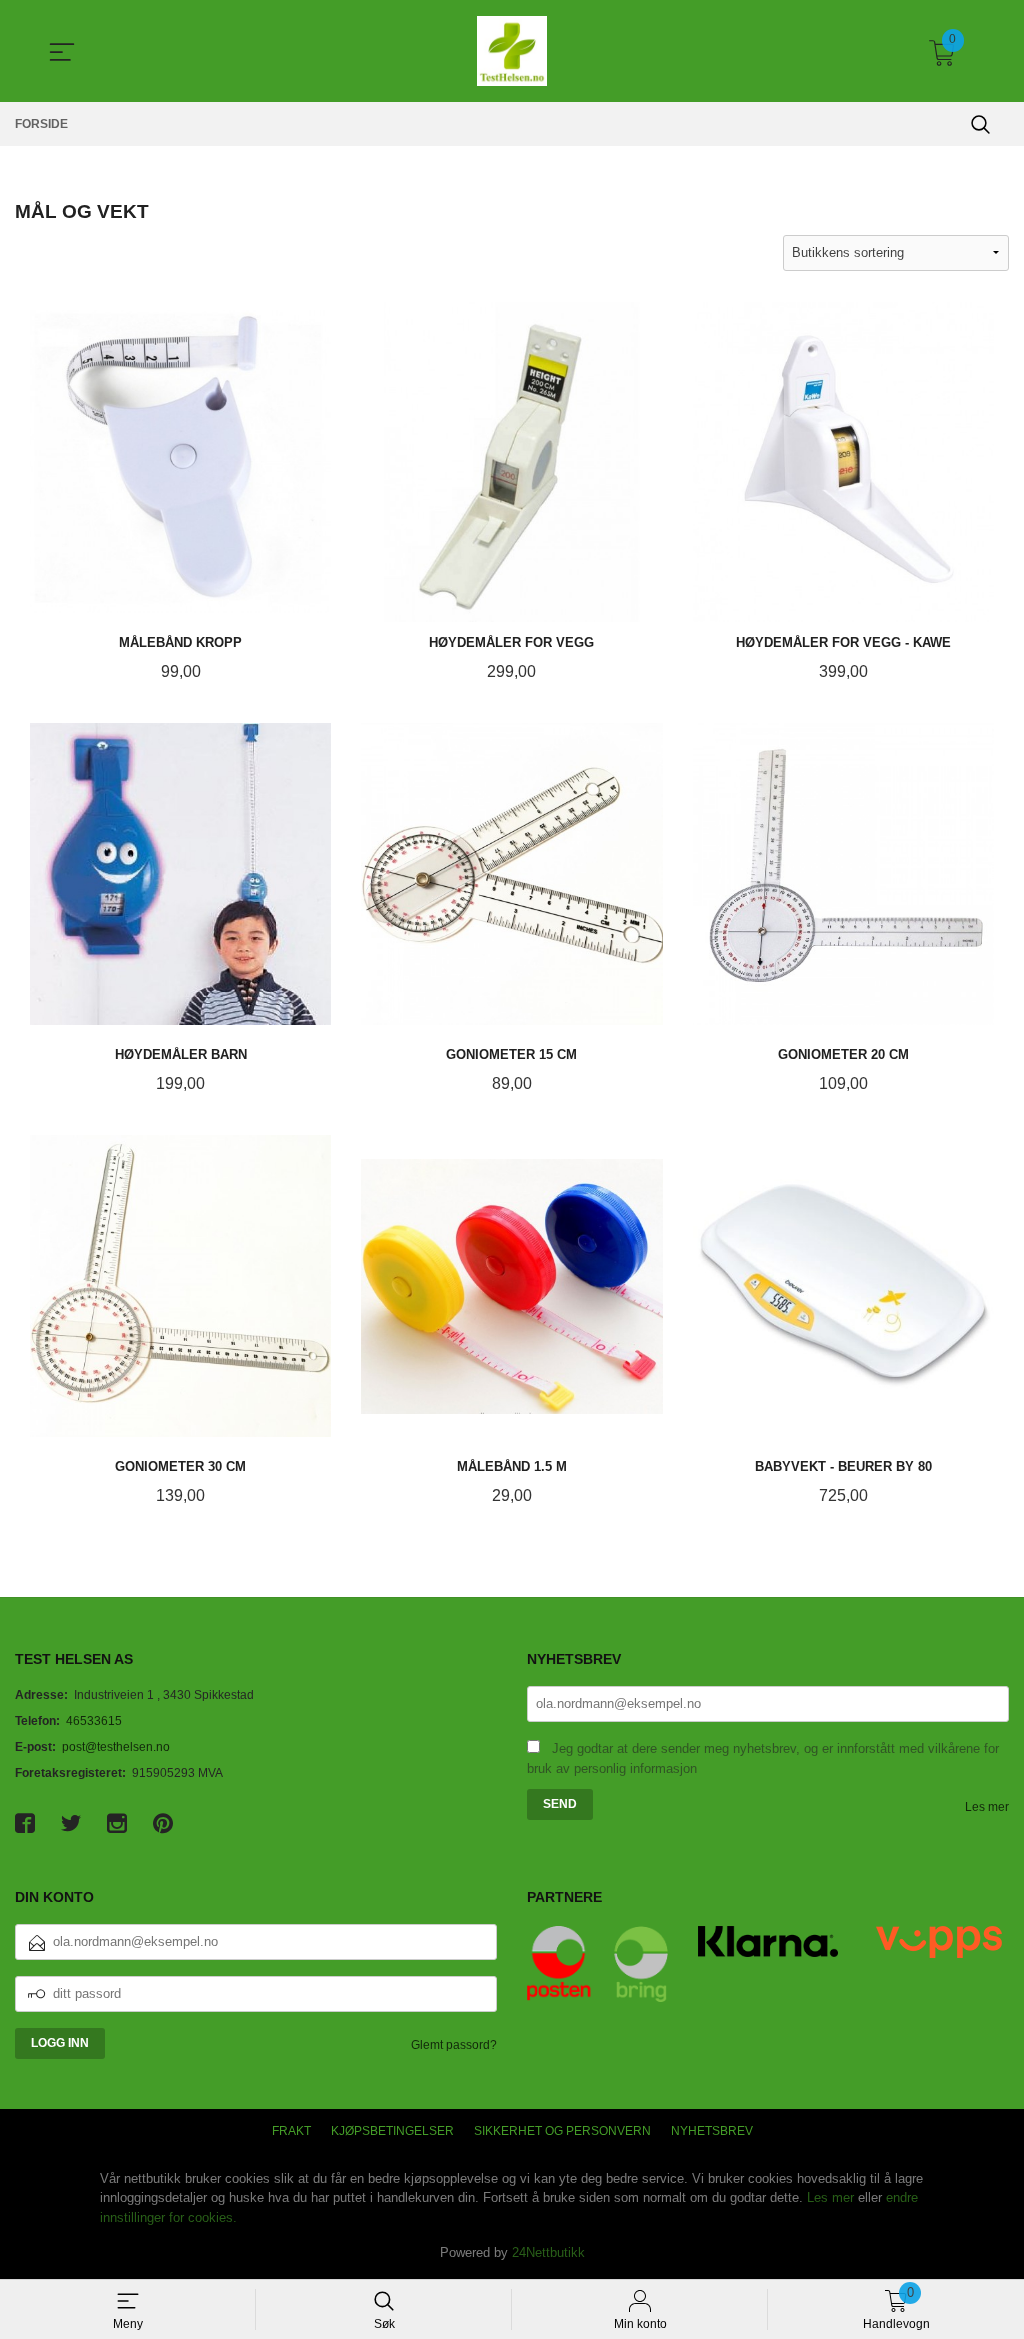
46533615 (94, 1721)
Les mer (987, 1807)
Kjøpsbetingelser (392, 2131)
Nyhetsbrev (712, 2131)
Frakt (291, 2131)
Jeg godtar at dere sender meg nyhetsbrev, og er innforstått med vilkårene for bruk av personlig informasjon (763, 1759)
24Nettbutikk (548, 2252)
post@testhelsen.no (116, 1747)
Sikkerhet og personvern (562, 2131)
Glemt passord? (454, 2045)
